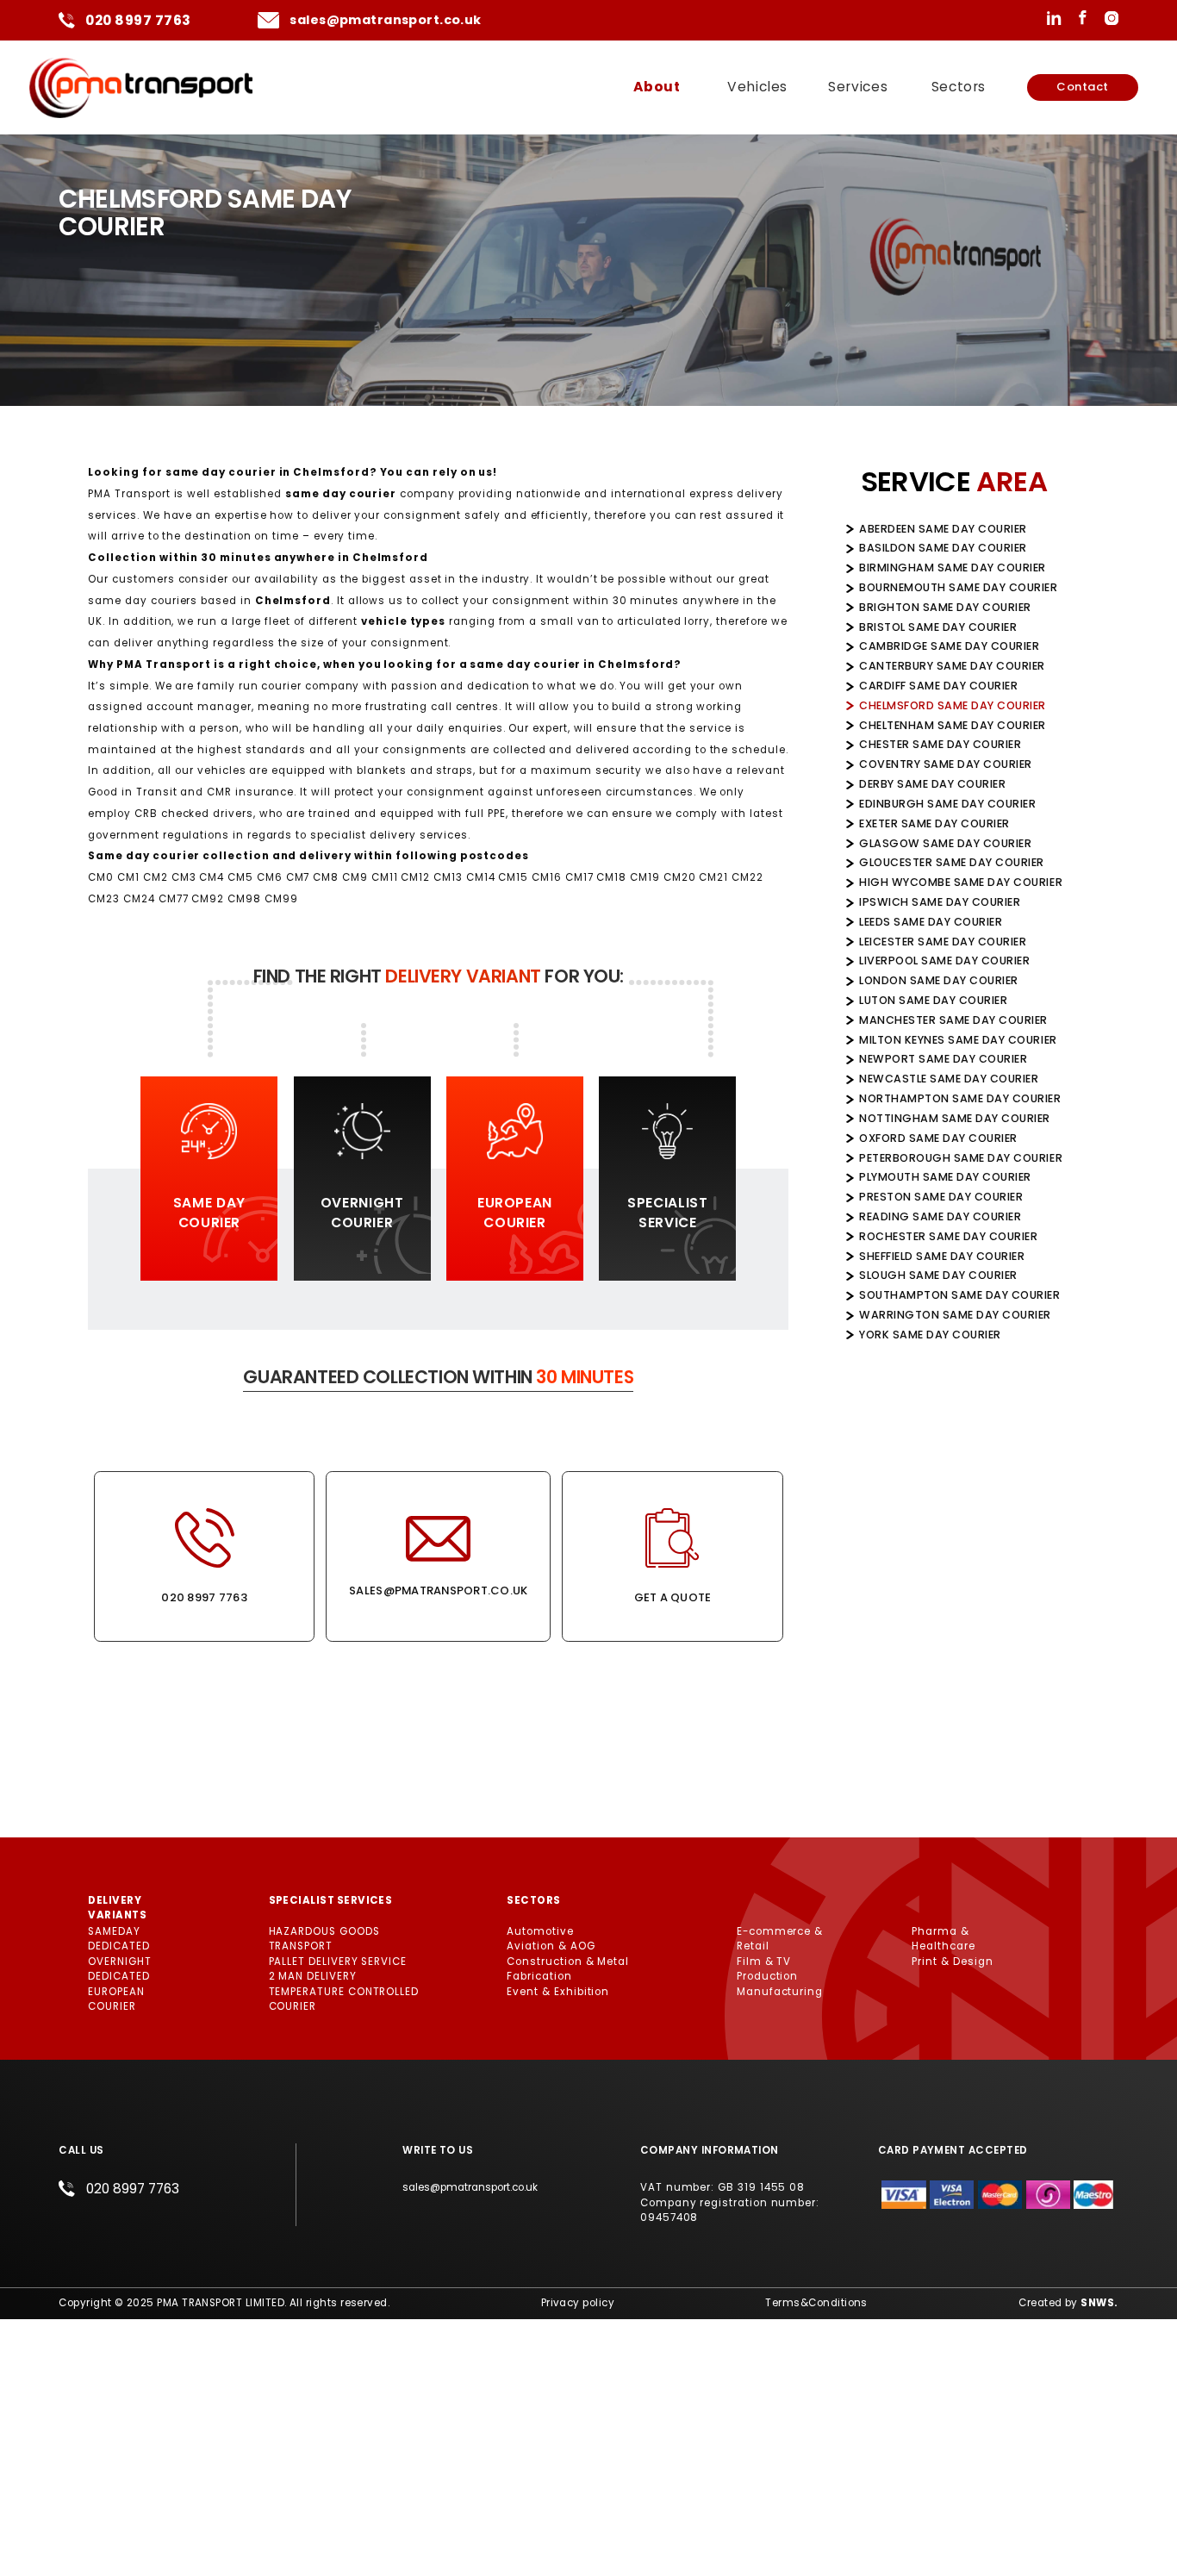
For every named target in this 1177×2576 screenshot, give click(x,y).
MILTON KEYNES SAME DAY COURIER (958, 1040)
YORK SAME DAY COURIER (930, 1335)
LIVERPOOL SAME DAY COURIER (944, 961)
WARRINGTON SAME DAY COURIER (955, 1315)
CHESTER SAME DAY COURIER (940, 744)
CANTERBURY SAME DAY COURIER (952, 666)
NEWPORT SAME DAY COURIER (943, 1059)
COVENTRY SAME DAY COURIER (946, 764)
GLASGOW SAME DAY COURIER (945, 843)
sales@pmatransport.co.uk (385, 20)
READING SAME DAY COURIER (940, 1216)
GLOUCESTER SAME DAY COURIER (952, 862)
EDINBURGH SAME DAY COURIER (947, 804)
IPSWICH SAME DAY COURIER (940, 902)
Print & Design (952, 1962)
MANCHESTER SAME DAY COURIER (953, 1020)
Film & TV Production (767, 1969)
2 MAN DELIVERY (313, 1976)
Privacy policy (578, 2303)
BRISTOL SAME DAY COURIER (938, 627)
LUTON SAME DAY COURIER (933, 1000)
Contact (1083, 87)
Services (858, 87)
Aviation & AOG (551, 1946)
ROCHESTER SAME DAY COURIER (948, 1236)
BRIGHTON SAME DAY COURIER (945, 607)
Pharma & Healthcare (943, 1939)
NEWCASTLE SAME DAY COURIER (949, 1079)
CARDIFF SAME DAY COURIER (938, 686)
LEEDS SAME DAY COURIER (931, 922)
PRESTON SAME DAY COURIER (941, 1197)
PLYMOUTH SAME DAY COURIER (945, 1177)
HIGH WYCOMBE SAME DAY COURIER (961, 882)
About (657, 87)
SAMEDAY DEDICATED (118, 1939)
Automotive (540, 1931)
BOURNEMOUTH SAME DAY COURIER (958, 587)
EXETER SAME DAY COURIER (934, 823)
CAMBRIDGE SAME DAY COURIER (949, 646)
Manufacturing (780, 1992)
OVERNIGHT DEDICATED (119, 1969)
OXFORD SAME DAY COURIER (938, 1138)
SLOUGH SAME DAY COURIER (938, 1275)
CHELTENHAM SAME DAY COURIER (953, 725)
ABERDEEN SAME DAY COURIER (943, 529)
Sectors (959, 87)
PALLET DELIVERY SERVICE (338, 1962)
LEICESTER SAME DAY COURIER (943, 942)
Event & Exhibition (558, 1992)
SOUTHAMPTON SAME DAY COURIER (959, 1295)
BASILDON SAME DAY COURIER (943, 548)
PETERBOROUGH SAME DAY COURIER (961, 1158)
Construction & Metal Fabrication (568, 1969)
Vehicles (757, 87)
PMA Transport (129, 494)
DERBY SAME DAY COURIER (932, 784)
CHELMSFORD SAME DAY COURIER (953, 705)
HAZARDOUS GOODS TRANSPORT (324, 1939)
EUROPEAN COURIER (116, 1999)
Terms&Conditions (816, 2303)
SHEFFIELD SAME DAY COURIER (942, 1256)
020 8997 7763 (138, 20)
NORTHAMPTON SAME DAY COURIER (960, 1098)
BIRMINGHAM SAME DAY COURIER (953, 568)
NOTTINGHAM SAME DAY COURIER (955, 1118)
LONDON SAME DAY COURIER (939, 980)
